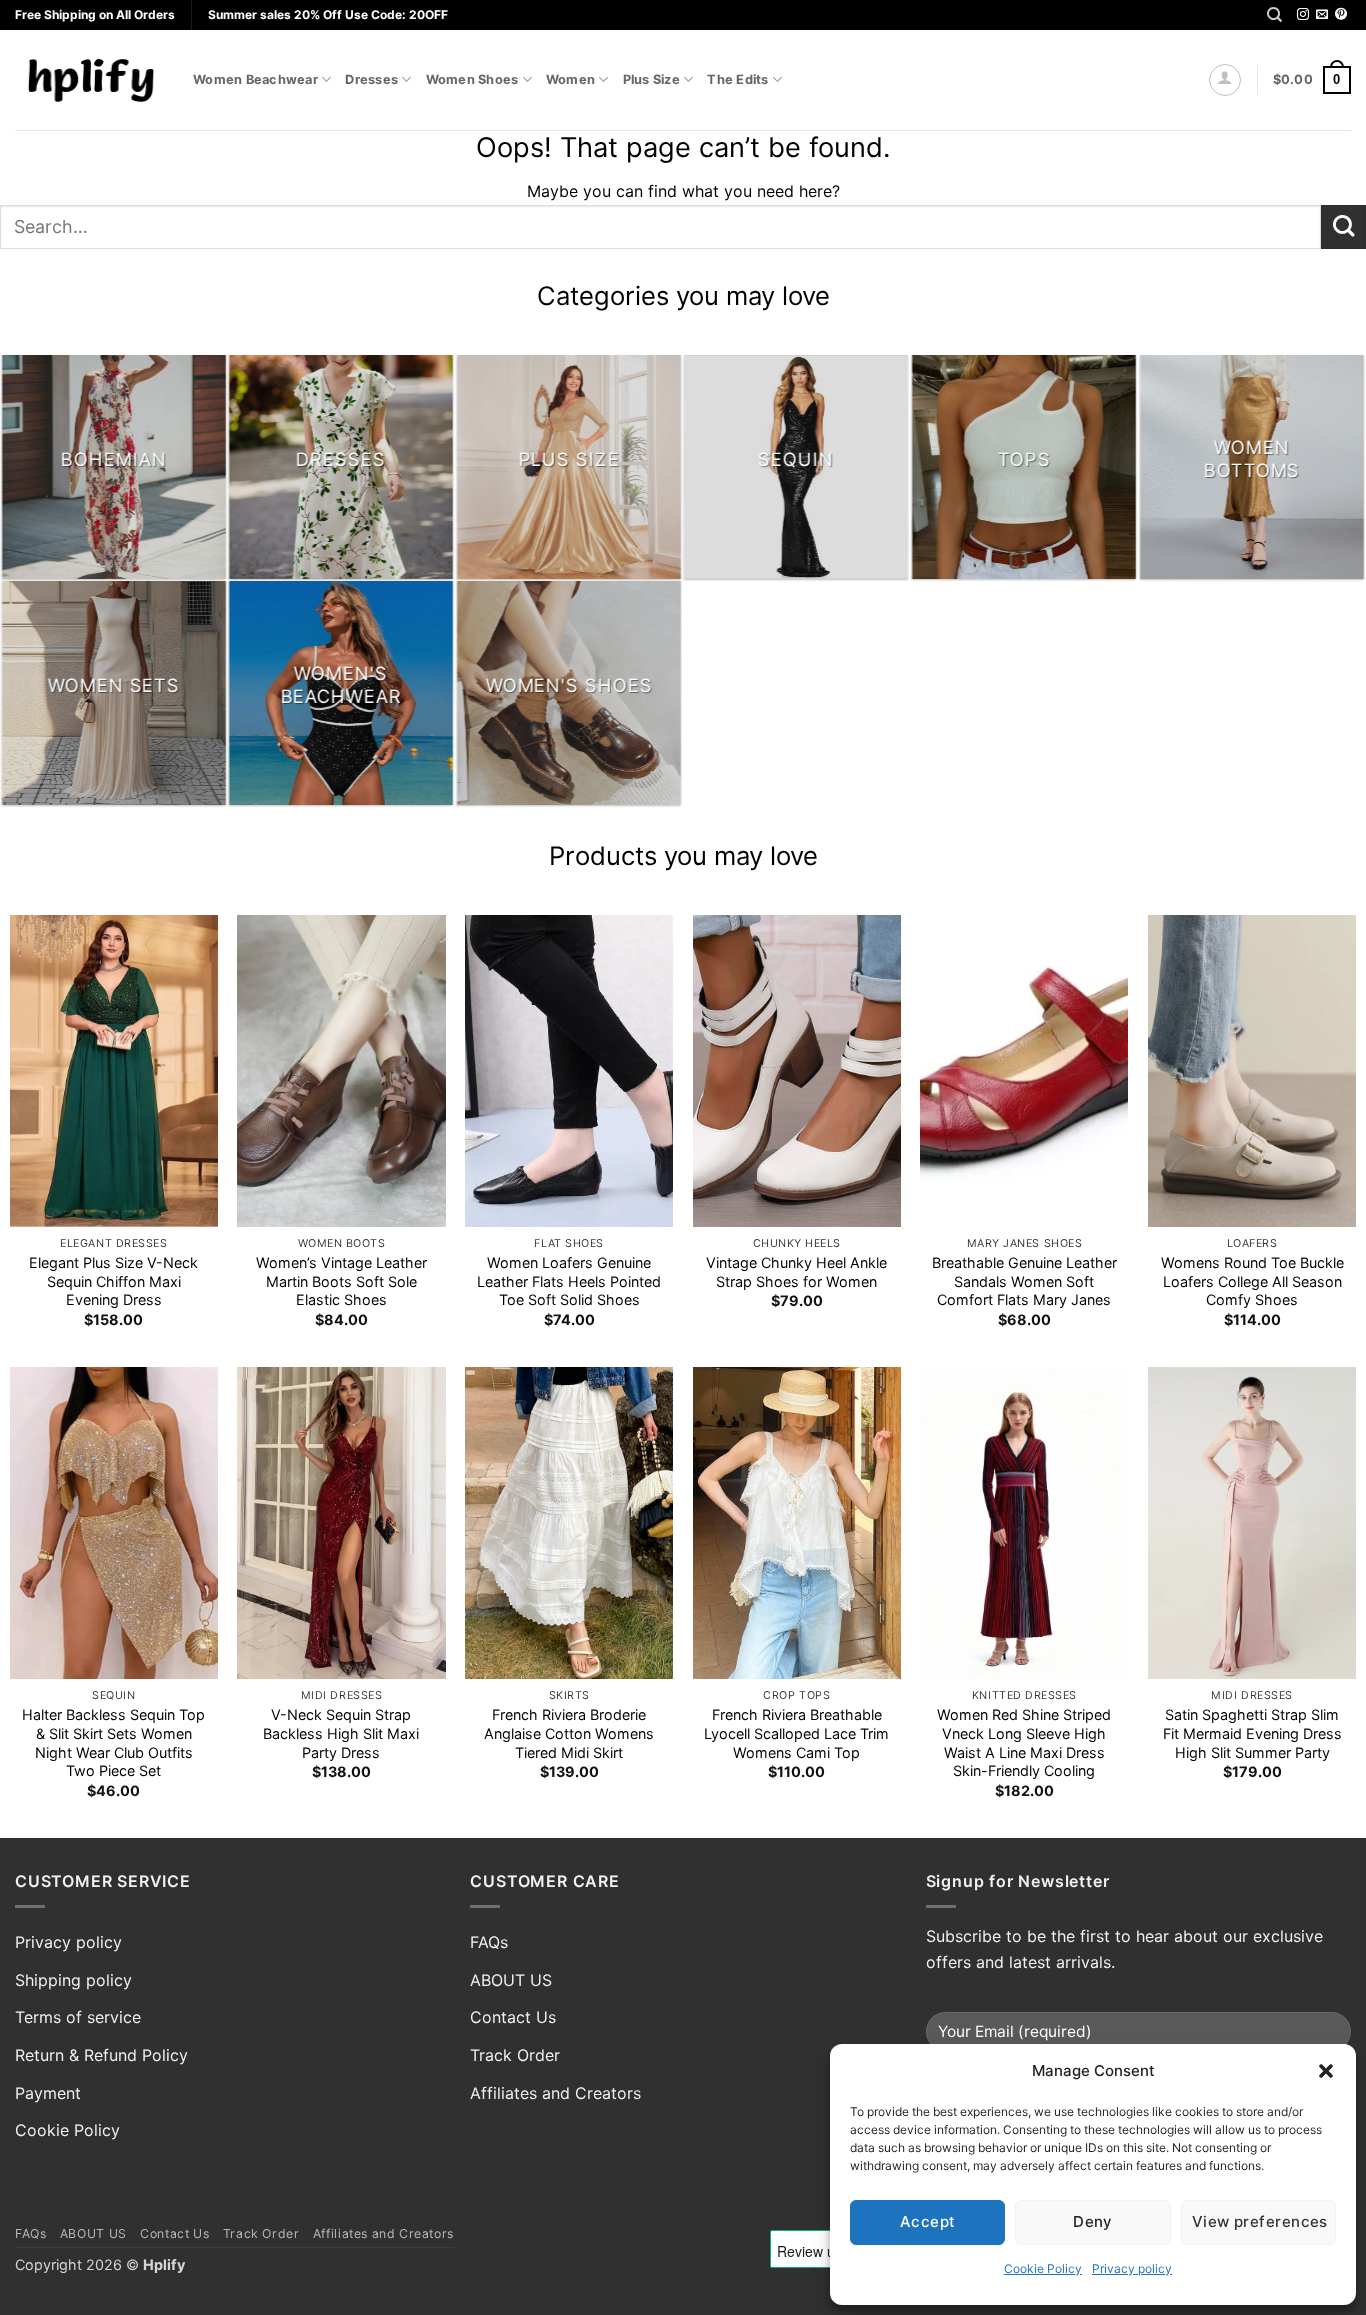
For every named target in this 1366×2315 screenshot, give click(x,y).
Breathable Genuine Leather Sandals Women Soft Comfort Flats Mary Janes (1024, 1281)
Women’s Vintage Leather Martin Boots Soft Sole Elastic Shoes (341, 1281)
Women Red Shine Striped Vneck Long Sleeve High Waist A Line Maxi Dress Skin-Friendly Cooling (1024, 1742)
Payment (48, 2093)
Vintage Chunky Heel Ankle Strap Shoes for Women (796, 1272)
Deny (1093, 2221)
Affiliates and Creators (555, 2093)
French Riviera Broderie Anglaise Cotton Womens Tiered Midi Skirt (569, 1733)
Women (570, 79)
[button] (1326, 2071)
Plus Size (651, 79)
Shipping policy (73, 1980)
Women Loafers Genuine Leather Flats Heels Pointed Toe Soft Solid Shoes (569, 1281)
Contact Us (513, 2017)
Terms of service (78, 2017)
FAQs (489, 1942)
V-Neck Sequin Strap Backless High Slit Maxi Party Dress (341, 1733)
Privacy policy (1132, 2268)
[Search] (1274, 15)
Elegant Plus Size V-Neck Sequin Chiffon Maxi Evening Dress (113, 1281)
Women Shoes (472, 79)
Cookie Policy (1043, 2268)
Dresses (371, 79)
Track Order (515, 2055)
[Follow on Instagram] (1303, 15)
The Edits (737, 79)
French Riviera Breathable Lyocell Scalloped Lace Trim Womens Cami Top (796, 1733)
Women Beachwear (255, 79)
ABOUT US (511, 1980)
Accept (928, 2221)
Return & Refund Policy (101, 2055)
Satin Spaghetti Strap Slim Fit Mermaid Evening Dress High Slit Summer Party (1252, 1733)
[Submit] (1343, 227)
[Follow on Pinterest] (1341, 15)
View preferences (1260, 2221)
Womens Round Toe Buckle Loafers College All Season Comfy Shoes (1252, 1281)
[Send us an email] (1322, 15)
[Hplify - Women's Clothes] (89, 79)
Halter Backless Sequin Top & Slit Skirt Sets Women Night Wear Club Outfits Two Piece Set (113, 1742)
